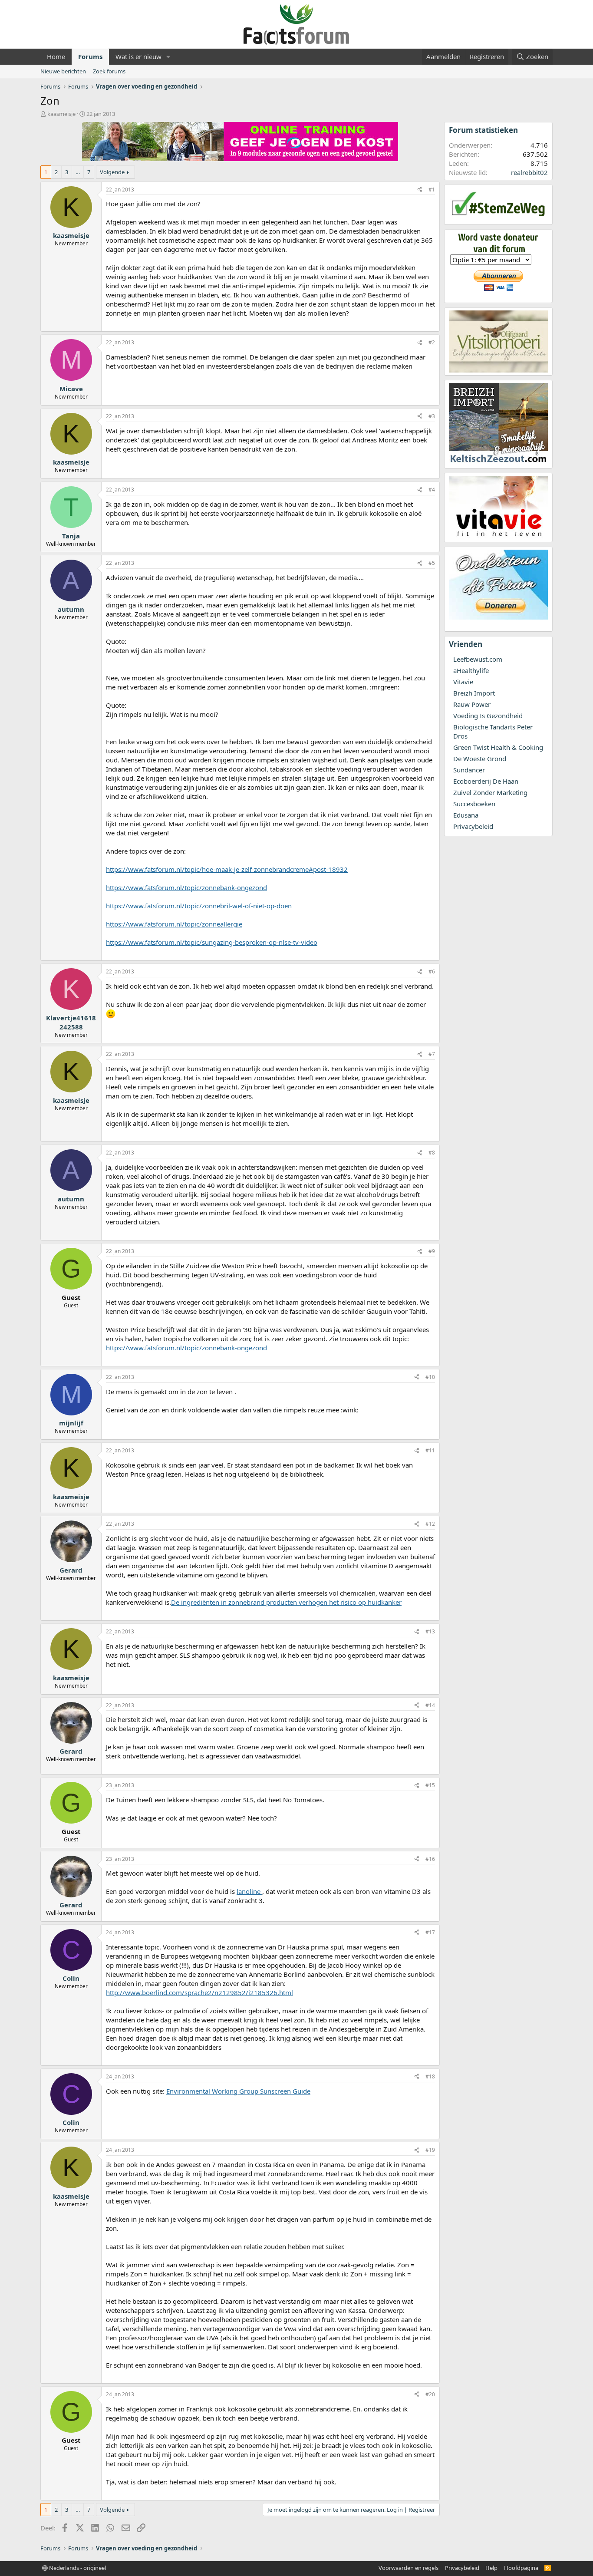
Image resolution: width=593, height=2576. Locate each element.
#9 (432, 1251)
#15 (430, 1785)
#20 (430, 2394)
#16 (430, 1859)
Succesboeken (474, 804)
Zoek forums (109, 71)
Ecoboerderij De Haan (486, 781)
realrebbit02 (529, 172)
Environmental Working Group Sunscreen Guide (238, 2091)
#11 (430, 1450)
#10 (430, 1377)
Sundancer (469, 770)
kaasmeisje (61, 114)
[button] (168, 57)
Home (56, 56)
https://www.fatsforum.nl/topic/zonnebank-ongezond (186, 887)
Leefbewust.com (478, 659)
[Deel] (420, 190)
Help (491, 2568)
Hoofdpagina (521, 2568)
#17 (430, 1932)
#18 (430, 2076)
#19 (430, 2150)
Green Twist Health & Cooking (498, 747)
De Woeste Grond (480, 759)
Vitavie (463, 682)
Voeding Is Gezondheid (488, 716)
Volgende (112, 172)
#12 (430, 1524)
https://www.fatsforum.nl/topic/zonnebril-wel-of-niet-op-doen (199, 906)
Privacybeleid (473, 826)
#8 (432, 1153)
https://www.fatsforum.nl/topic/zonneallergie (174, 924)
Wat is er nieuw (138, 56)
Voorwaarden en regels (409, 2568)
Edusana (466, 815)
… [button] (78, 172)
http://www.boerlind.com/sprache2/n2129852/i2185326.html (199, 1992)
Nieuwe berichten (63, 71)
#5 (432, 563)
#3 (432, 416)
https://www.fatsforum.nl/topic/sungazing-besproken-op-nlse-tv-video (212, 942)
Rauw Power (472, 704)
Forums (90, 56)
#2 (432, 342)
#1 (432, 190)
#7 (432, 1054)
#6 (432, 971)
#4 (432, 490)
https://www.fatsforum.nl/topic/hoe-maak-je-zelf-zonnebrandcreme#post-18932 (227, 869)
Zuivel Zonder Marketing (490, 792)
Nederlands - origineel (77, 2568)
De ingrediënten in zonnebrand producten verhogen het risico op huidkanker (286, 1602)
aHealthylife (471, 670)
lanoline (249, 1891)
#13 (430, 1631)
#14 (430, 1705)
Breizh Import (474, 693)
